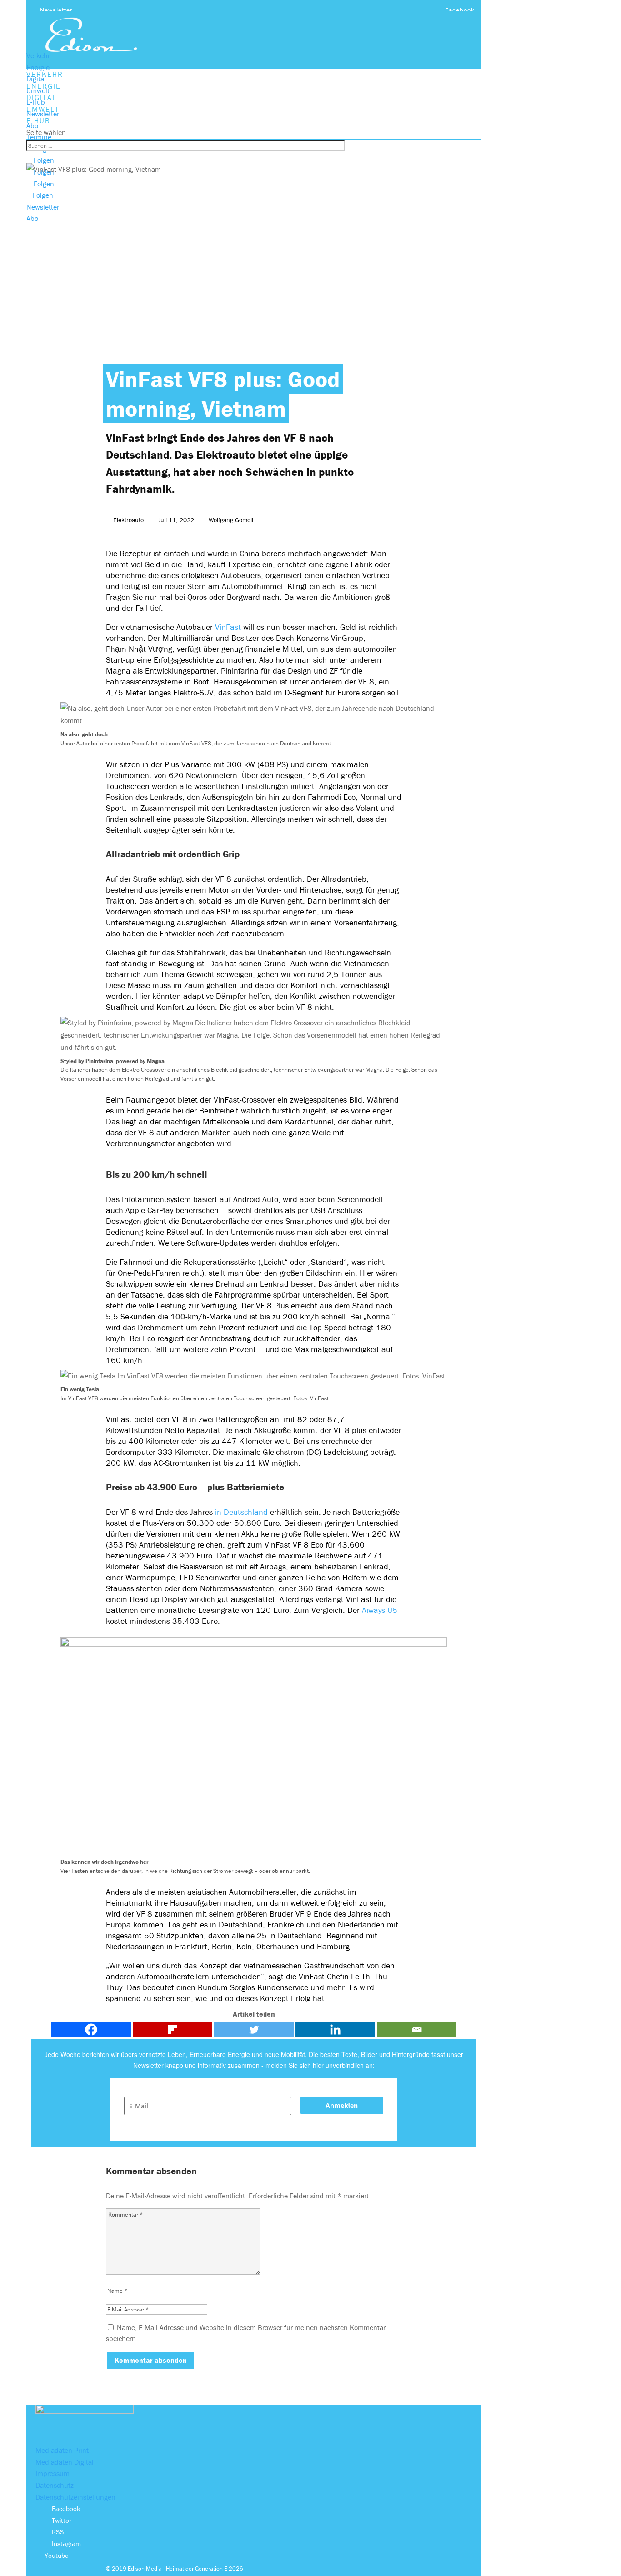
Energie (38, 67)
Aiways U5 (380, 1610)
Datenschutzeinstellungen (75, 2497)
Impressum (53, 2473)
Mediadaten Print (62, 2450)
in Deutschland (241, 1512)
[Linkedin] (335, 2029)
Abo (32, 125)
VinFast (228, 627)
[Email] (417, 2029)
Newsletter (56, 10)
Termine (39, 137)
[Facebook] (91, 2029)
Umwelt (38, 90)
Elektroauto (128, 520)
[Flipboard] (173, 2029)
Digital (36, 79)
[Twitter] (254, 2029)
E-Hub (36, 102)
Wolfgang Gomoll (231, 520)
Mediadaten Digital (65, 2462)
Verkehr (38, 55)
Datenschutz (55, 2485)
